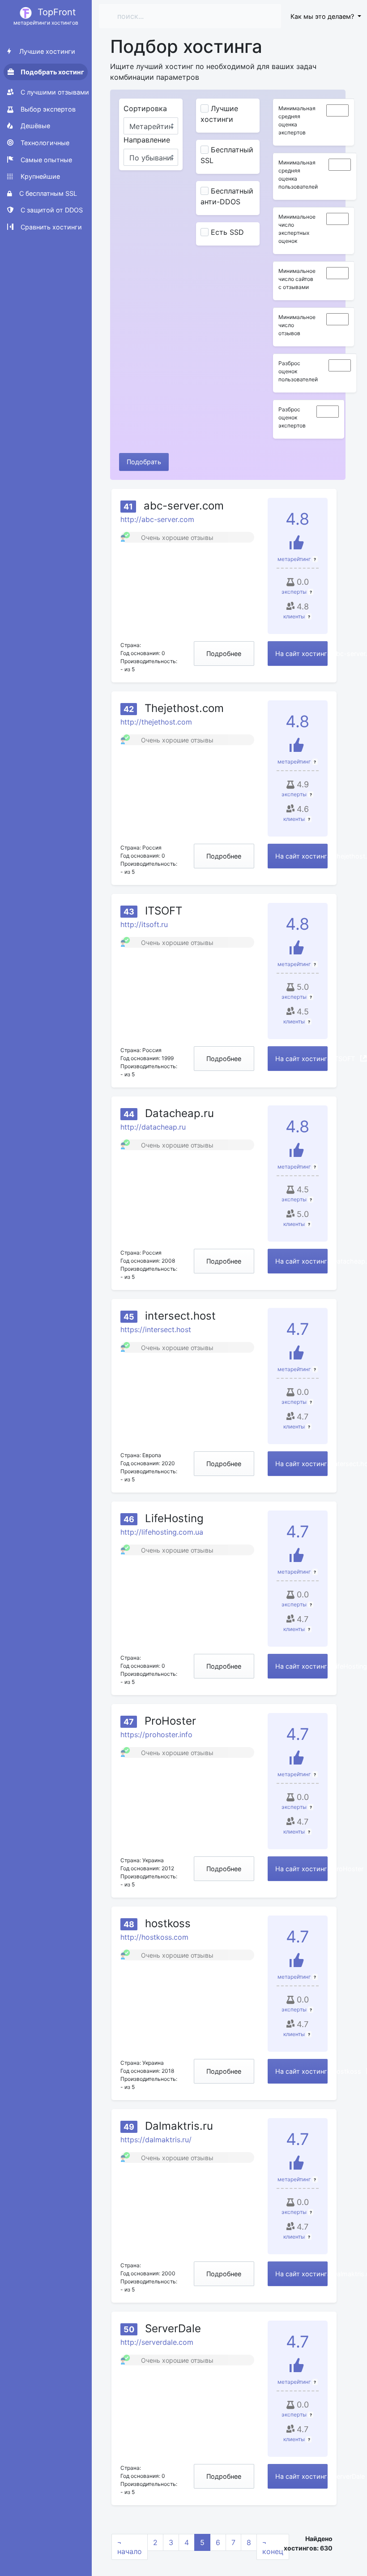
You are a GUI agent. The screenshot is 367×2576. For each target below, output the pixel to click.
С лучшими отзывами (54, 92)
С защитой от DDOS (51, 210)
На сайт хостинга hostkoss (301, 2071)
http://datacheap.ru (153, 1127)
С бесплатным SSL (47, 193)
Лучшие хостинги (46, 51)
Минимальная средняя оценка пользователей (298, 175)
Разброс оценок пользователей (298, 371)
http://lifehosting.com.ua (162, 1532)
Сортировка (145, 108)
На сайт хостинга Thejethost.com (301, 856)
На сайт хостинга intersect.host (301, 1464)
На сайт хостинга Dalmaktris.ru (301, 2274)
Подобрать (144, 462)
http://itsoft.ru (144, 924)
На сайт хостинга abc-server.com (301, 654)
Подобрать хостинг (52, 72)
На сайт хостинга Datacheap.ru (301, 1261)
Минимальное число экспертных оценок (297, 229)
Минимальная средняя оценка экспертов (297, 120)
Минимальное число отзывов (297, 325)
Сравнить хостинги (50, 227)
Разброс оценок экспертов (292, 417)
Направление (147, 140)
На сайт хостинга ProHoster (301, 1869)
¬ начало (130, 2547)
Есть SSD (227, 232)
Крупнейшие (39, 176)
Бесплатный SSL (227, 155)
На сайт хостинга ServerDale (301, 2476)
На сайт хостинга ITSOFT (301, 1059)
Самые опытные (45, 160)
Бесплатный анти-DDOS (227, 196)
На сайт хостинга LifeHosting (301, 1666)
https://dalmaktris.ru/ (156, 2140)
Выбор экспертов (47, 109)
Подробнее (224, 654)
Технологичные (44, 143)
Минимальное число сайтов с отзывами (297, 279)
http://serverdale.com (157, 2342)
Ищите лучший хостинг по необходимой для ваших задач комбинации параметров (213, 72)
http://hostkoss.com (154, 1937)
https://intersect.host (156, 1329)
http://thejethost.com (156, 722)
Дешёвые (34, 126)
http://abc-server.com (157, 519)
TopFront (46, 16)
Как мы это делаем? (323, 16)
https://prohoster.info (156, 1735)
